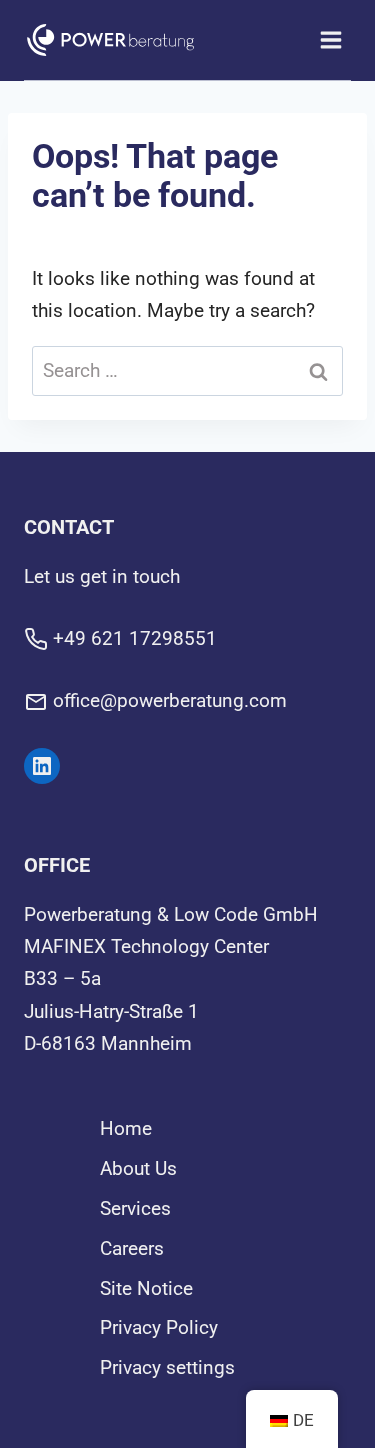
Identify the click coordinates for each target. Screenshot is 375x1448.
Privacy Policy (159, 1327)
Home (126, 1128)
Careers (132, 1248)
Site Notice (146, 1288)
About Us (138, 1168)
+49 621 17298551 (135, 638)
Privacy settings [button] (167, 1367)
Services (135, 1208)
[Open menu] (330, 39)
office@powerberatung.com (170, 700)
